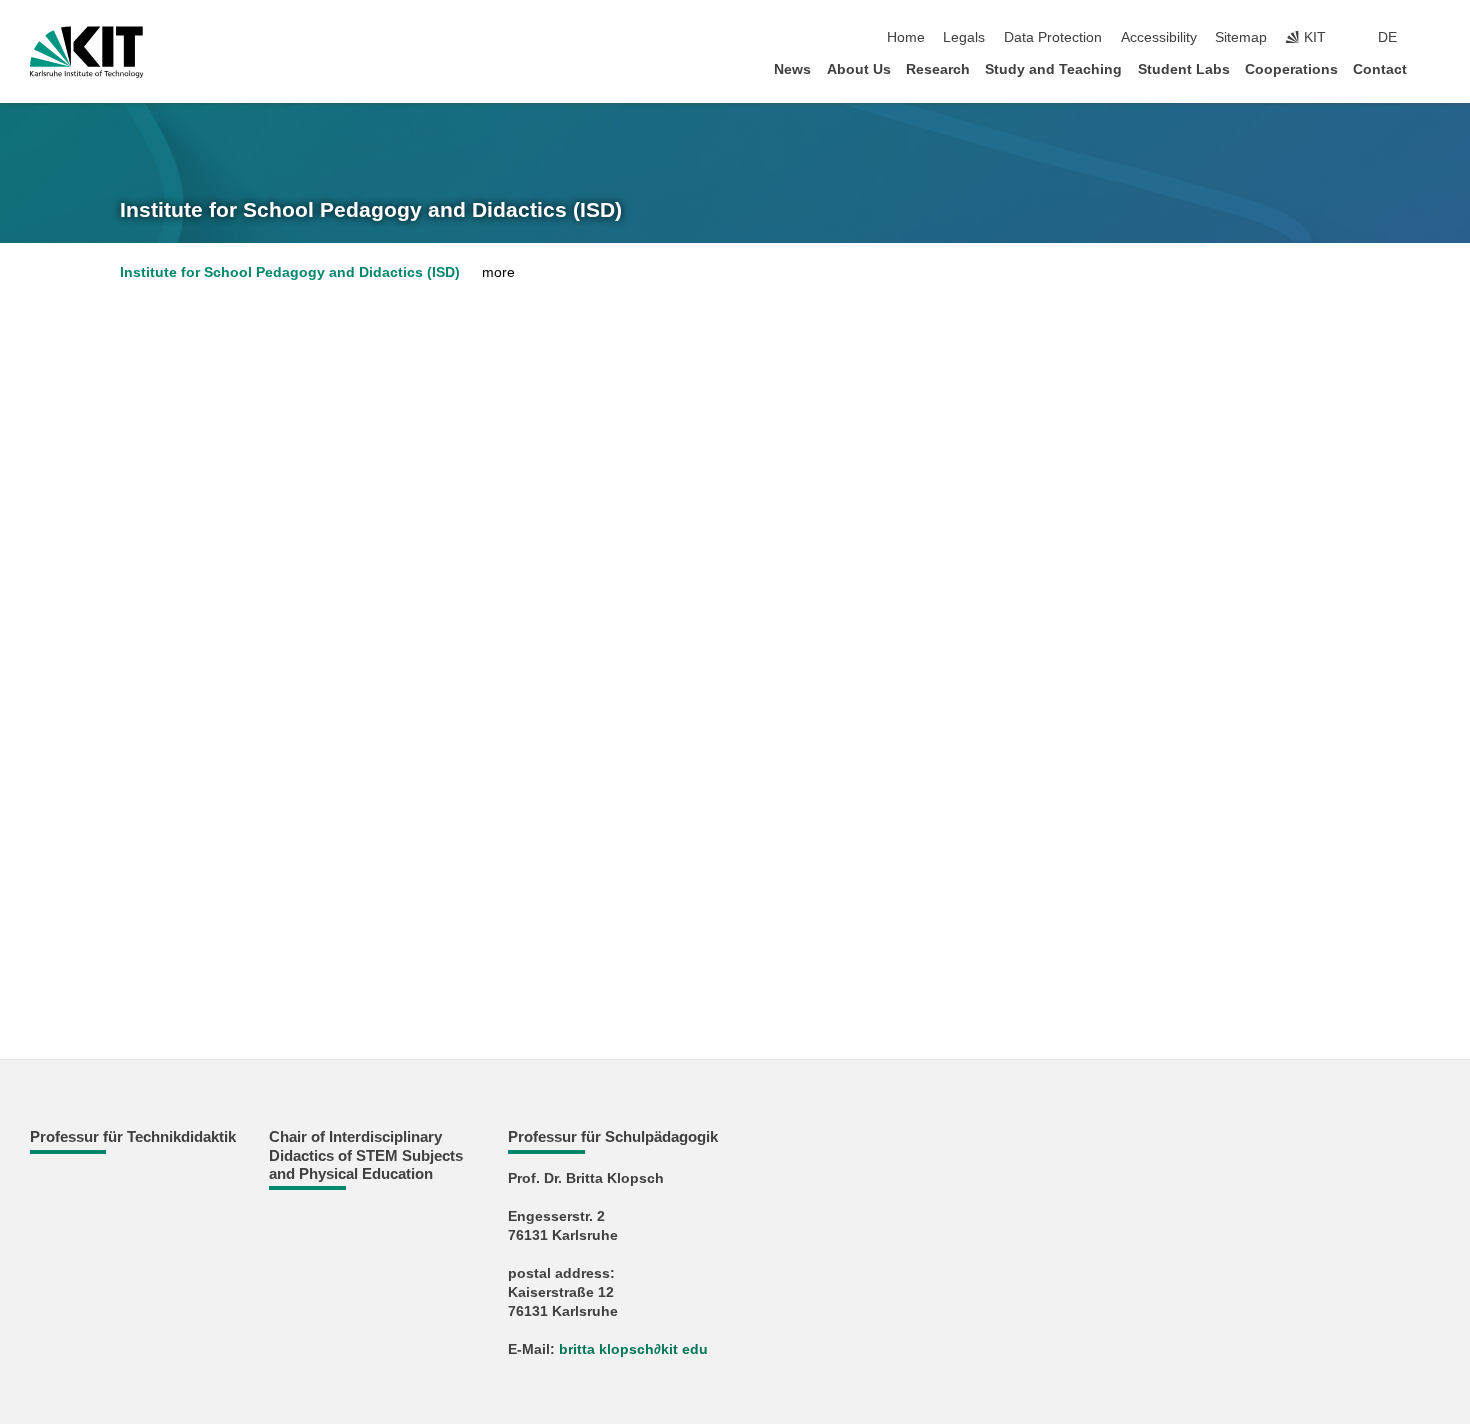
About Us (859, 69)
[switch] (1434, 38)
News (792, 69)
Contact (1380, 69)
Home (906, 37)
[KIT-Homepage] (86, 52)
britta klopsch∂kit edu (633, 1349)
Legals (964, 37)
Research (938, 69)
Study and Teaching (1053, 69)
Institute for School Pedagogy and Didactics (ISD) (371, 210)
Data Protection (1053, 37)
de (1387, 37)
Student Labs (1184, 69)
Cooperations (1291, 69)
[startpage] (1434, 68)
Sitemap (1241, 37)
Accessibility (1159, 37)
